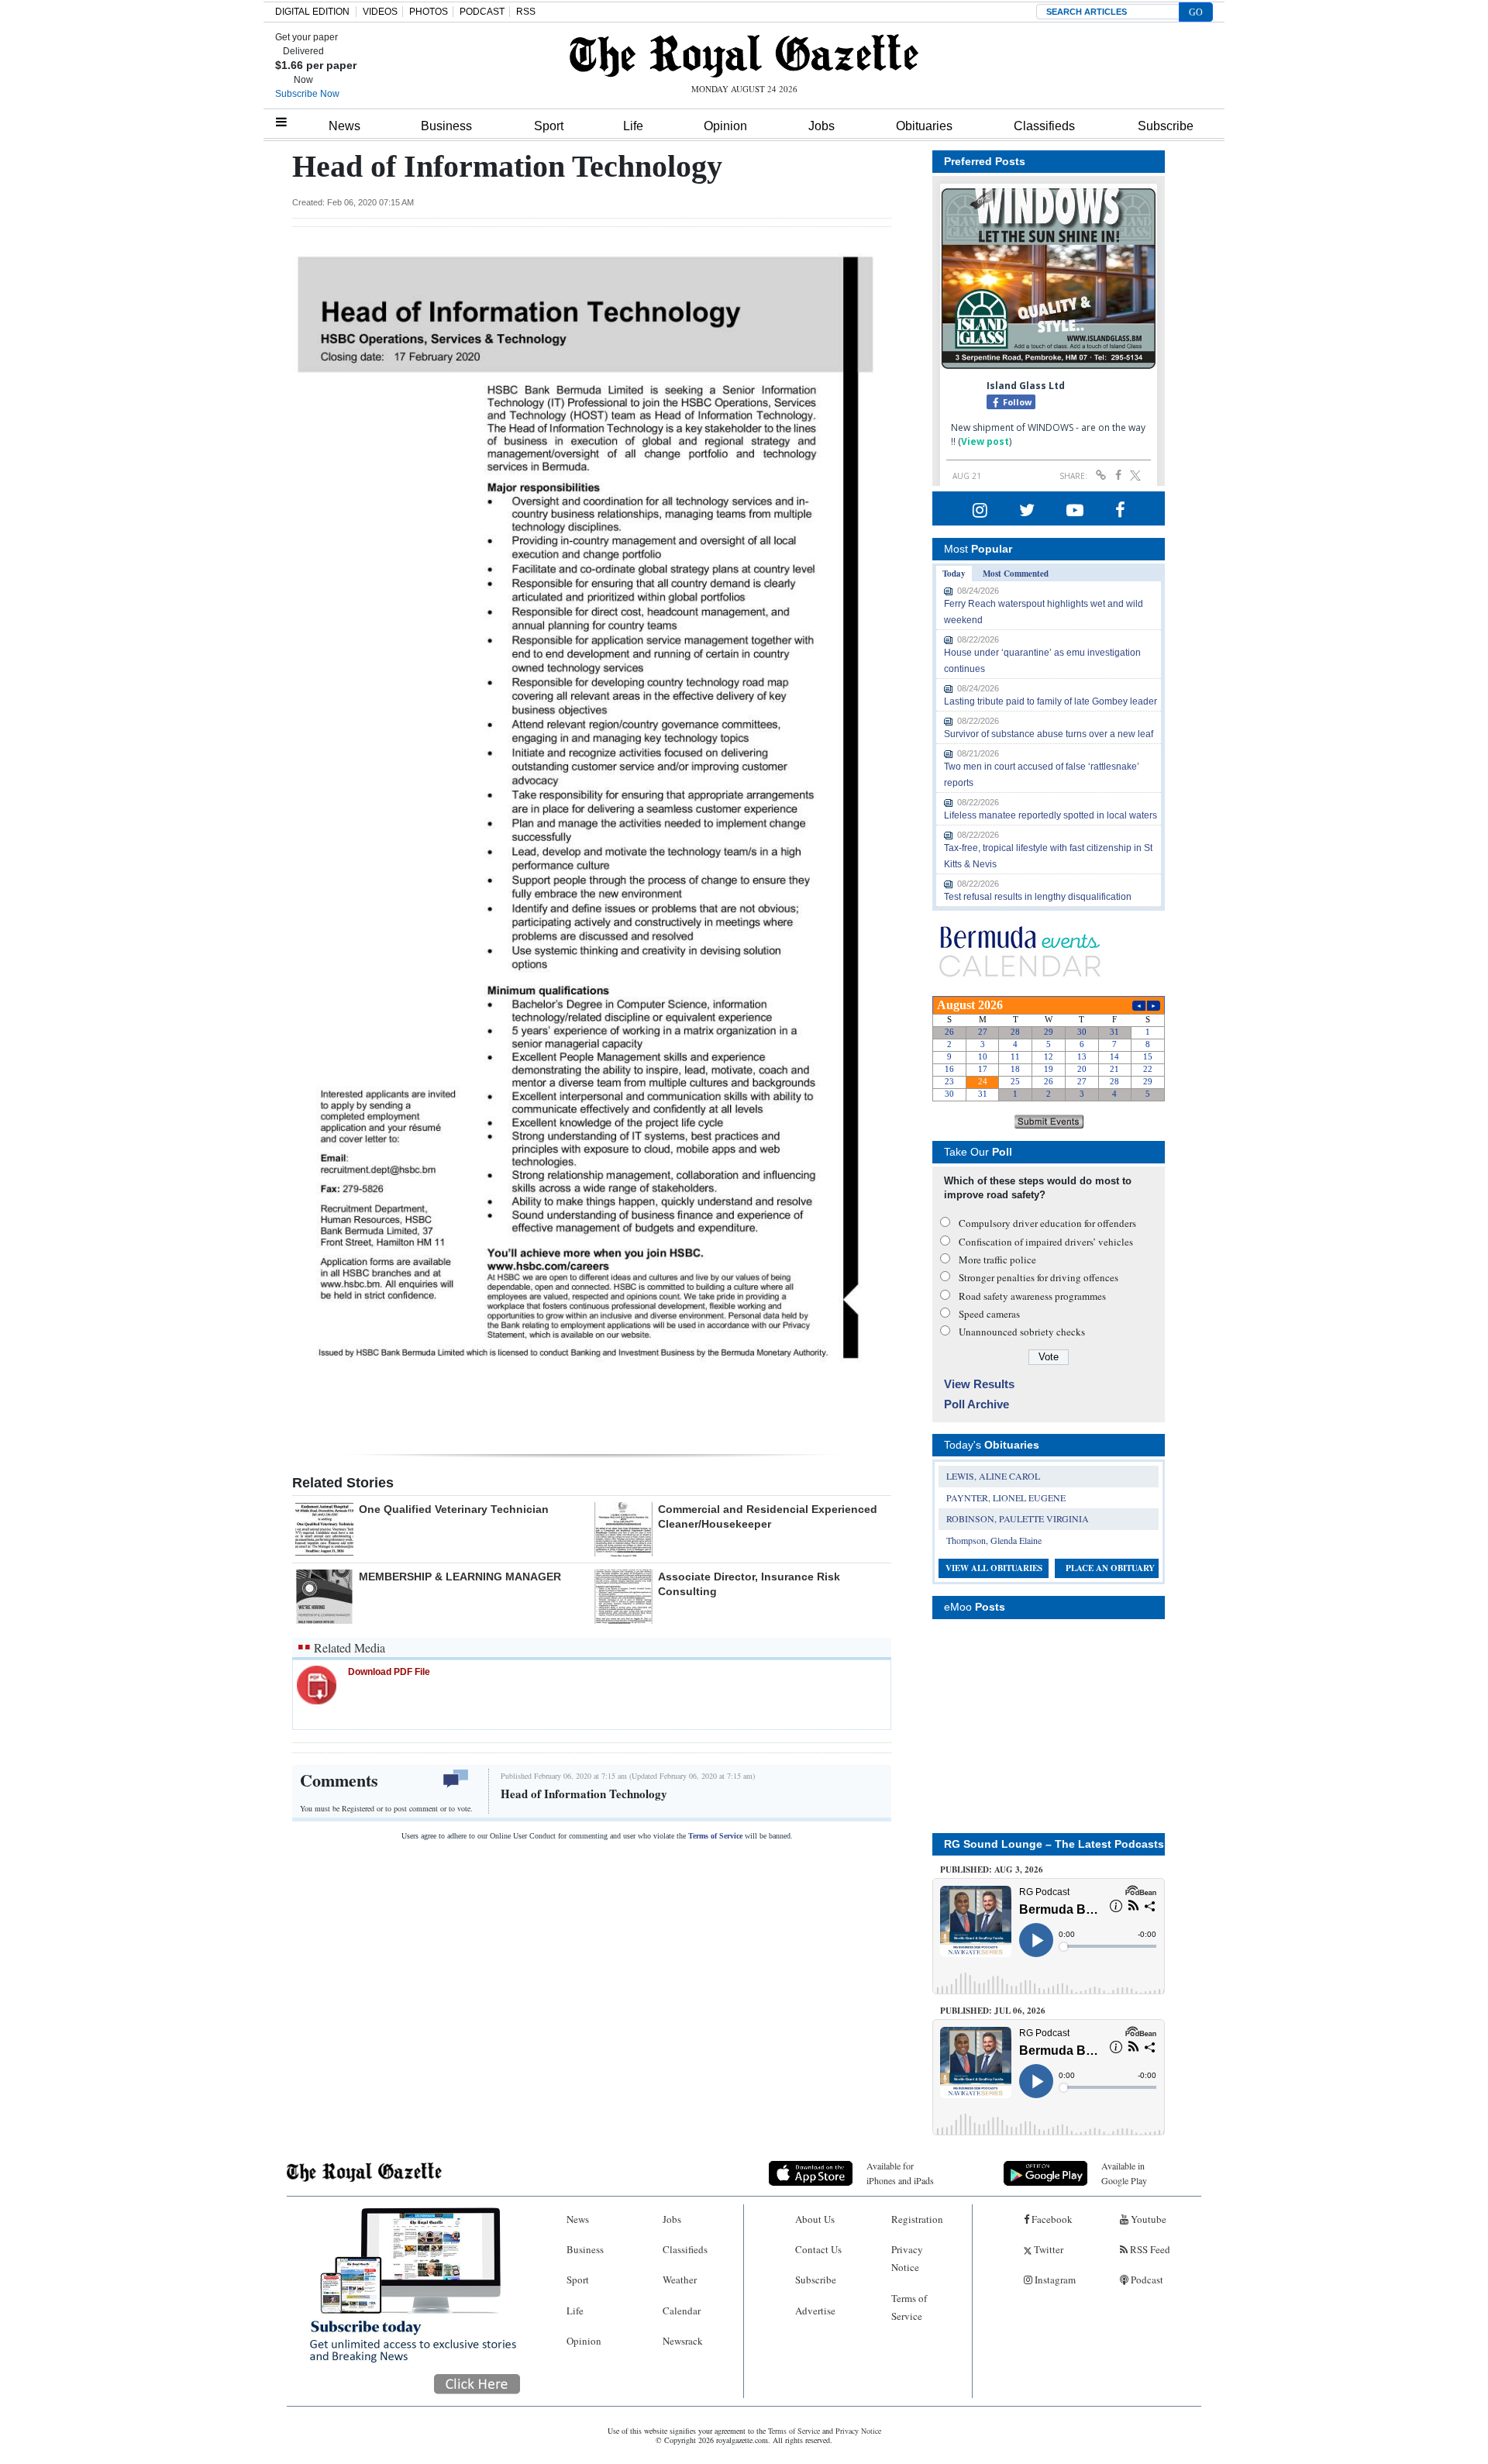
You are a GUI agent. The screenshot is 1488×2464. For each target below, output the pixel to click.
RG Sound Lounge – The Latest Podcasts (1054, 1844)
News (344, 126)
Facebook (1051, 2219)
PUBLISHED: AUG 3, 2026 (992, 1870)
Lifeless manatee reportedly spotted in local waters (1051, 815)
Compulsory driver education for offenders (1047, 1223)
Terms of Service (715, 1836)
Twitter (1047, 2249)
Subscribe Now (307, 94)
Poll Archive (976, 1404)
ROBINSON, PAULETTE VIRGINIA (1018, 1518)
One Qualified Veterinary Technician (454, 1509)
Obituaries (924, 126)
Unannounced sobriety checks (1022, 1332)
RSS (526, 12)
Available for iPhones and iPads (900, 2173)
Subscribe (1166, 126)
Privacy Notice (907, 2258)
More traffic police (997, 1260)
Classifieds (1044, 126)
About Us (815, 2219)
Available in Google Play (1124, 2173)
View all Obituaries (994, 1568)
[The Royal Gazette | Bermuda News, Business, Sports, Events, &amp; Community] (744, 56)
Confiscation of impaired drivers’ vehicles (1046, 1242)
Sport (549, 126)
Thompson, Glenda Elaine (994, 1540)
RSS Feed (1149, 2249)
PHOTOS (429, 12)
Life (633, 126)
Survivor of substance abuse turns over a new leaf (1049, 734)
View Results (979, 1384)
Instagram (1054, 2280)
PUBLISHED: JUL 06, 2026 (993, 2011)
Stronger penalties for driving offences (1038, 1277)
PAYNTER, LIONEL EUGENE (1006, 1497)
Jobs (821, 126)
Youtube (1147, 2219)
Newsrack (683, 2341)
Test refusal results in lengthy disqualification (1038, 897)
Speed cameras (989, 1314)
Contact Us (818, 2249)
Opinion (725, 126)
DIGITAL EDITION (312, 12)
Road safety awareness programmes (1032, 1296)
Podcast (1146, 2280)
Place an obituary (1110, 1568)
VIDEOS (380, 12)
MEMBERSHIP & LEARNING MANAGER (460, 1577)
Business (446, 126)
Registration (917, 2219)
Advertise (815, 2311)
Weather (680, 2280)
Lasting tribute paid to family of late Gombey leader (1051, 701)
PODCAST (482, 12)
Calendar (682, 2311)
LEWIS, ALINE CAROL (993, 1476)
